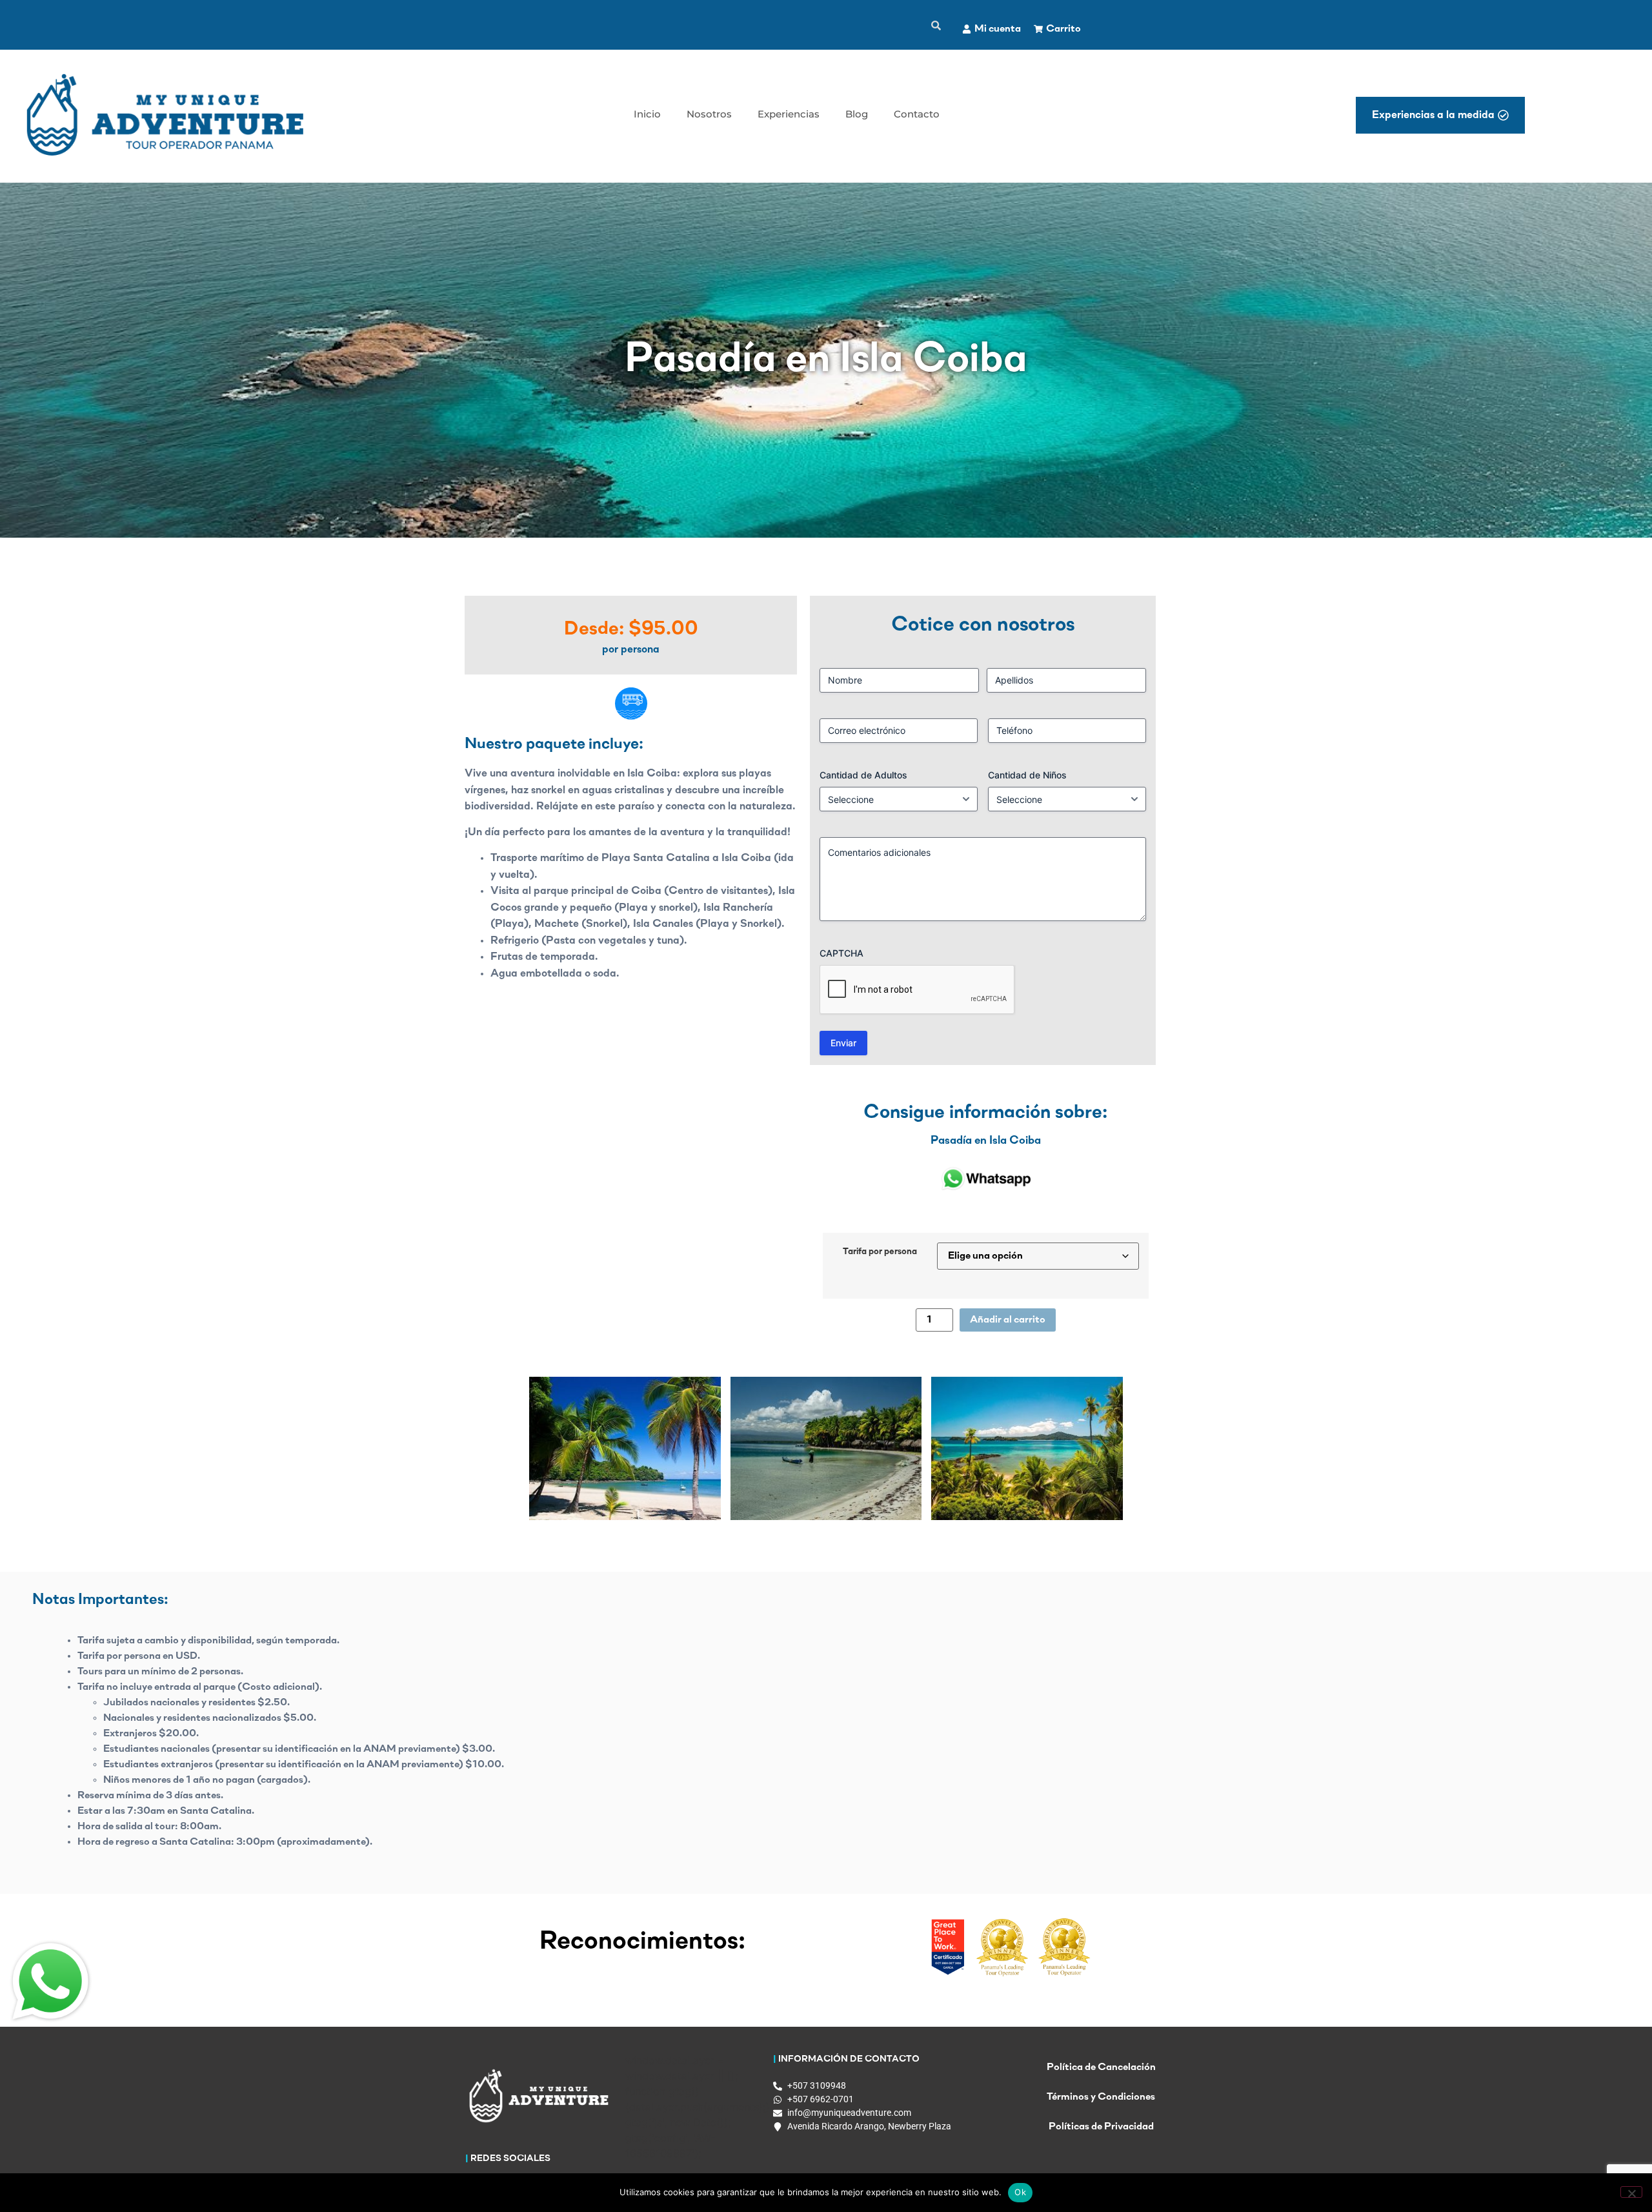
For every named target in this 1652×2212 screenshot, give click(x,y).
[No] (1631, 2192)
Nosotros (709, 114)
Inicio (647, 114)
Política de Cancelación (1101, 2067)
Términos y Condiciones (1101, 2097)
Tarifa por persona (880, 1252)
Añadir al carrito (1008, 1320)
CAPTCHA (841, 953)
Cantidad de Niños (1027, 775)
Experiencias (789, 114)
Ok (1020, 2192)
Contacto (917, 114)
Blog (857, 114)
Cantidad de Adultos (863, 775)
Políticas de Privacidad (1101, 2127)
